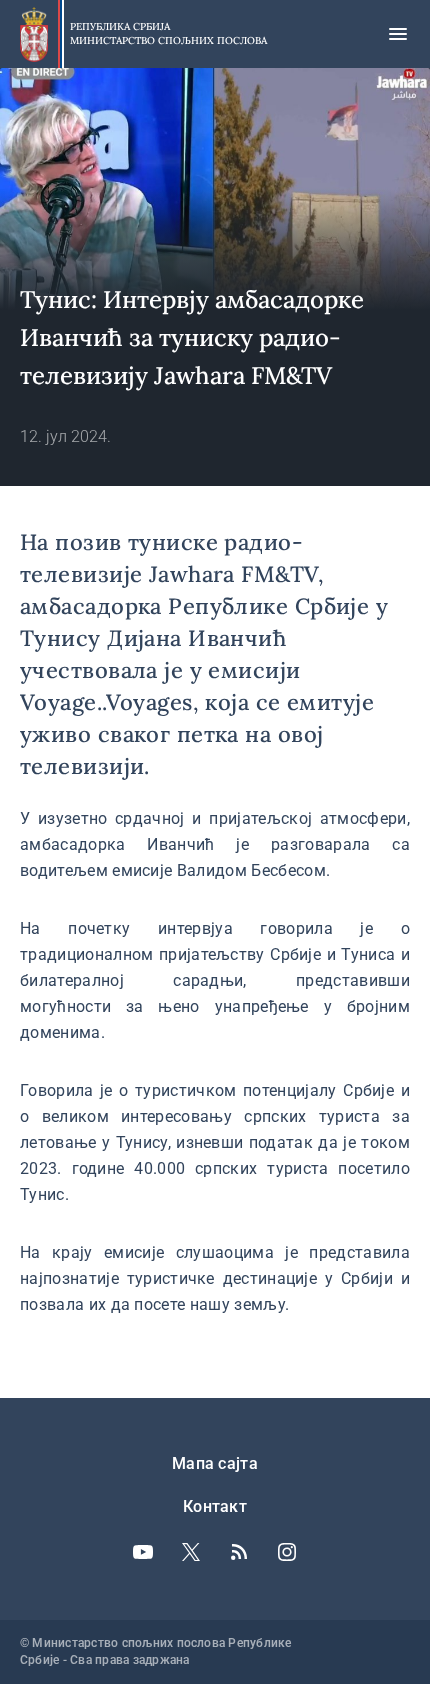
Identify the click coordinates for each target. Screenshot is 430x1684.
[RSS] (239, 1552)
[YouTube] (143, 1552)
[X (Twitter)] (191, 1552)
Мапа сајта (215, 1463)
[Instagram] (287, 1552)
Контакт (215, 1506)
